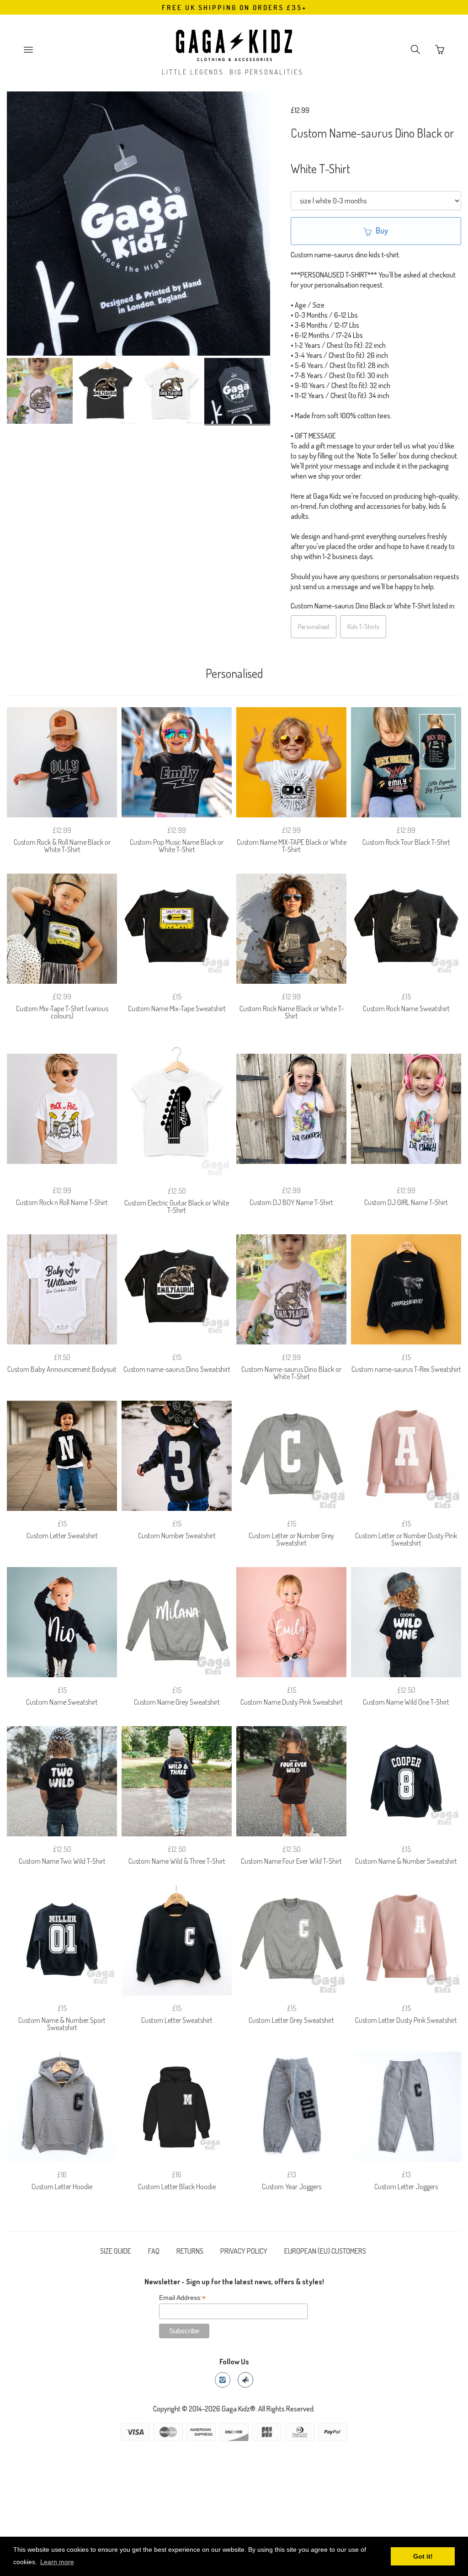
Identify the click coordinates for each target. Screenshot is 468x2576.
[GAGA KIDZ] (234, 43)
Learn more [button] (57, 2562)
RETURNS (190, 2251)
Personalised (314, 627)
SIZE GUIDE (116, 2251)
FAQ (154, 2251)
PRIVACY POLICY (244, 2251)
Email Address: (182, 2298)
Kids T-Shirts (363, 627)
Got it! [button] (423, 2556)
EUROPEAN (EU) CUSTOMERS (325, 2251)
